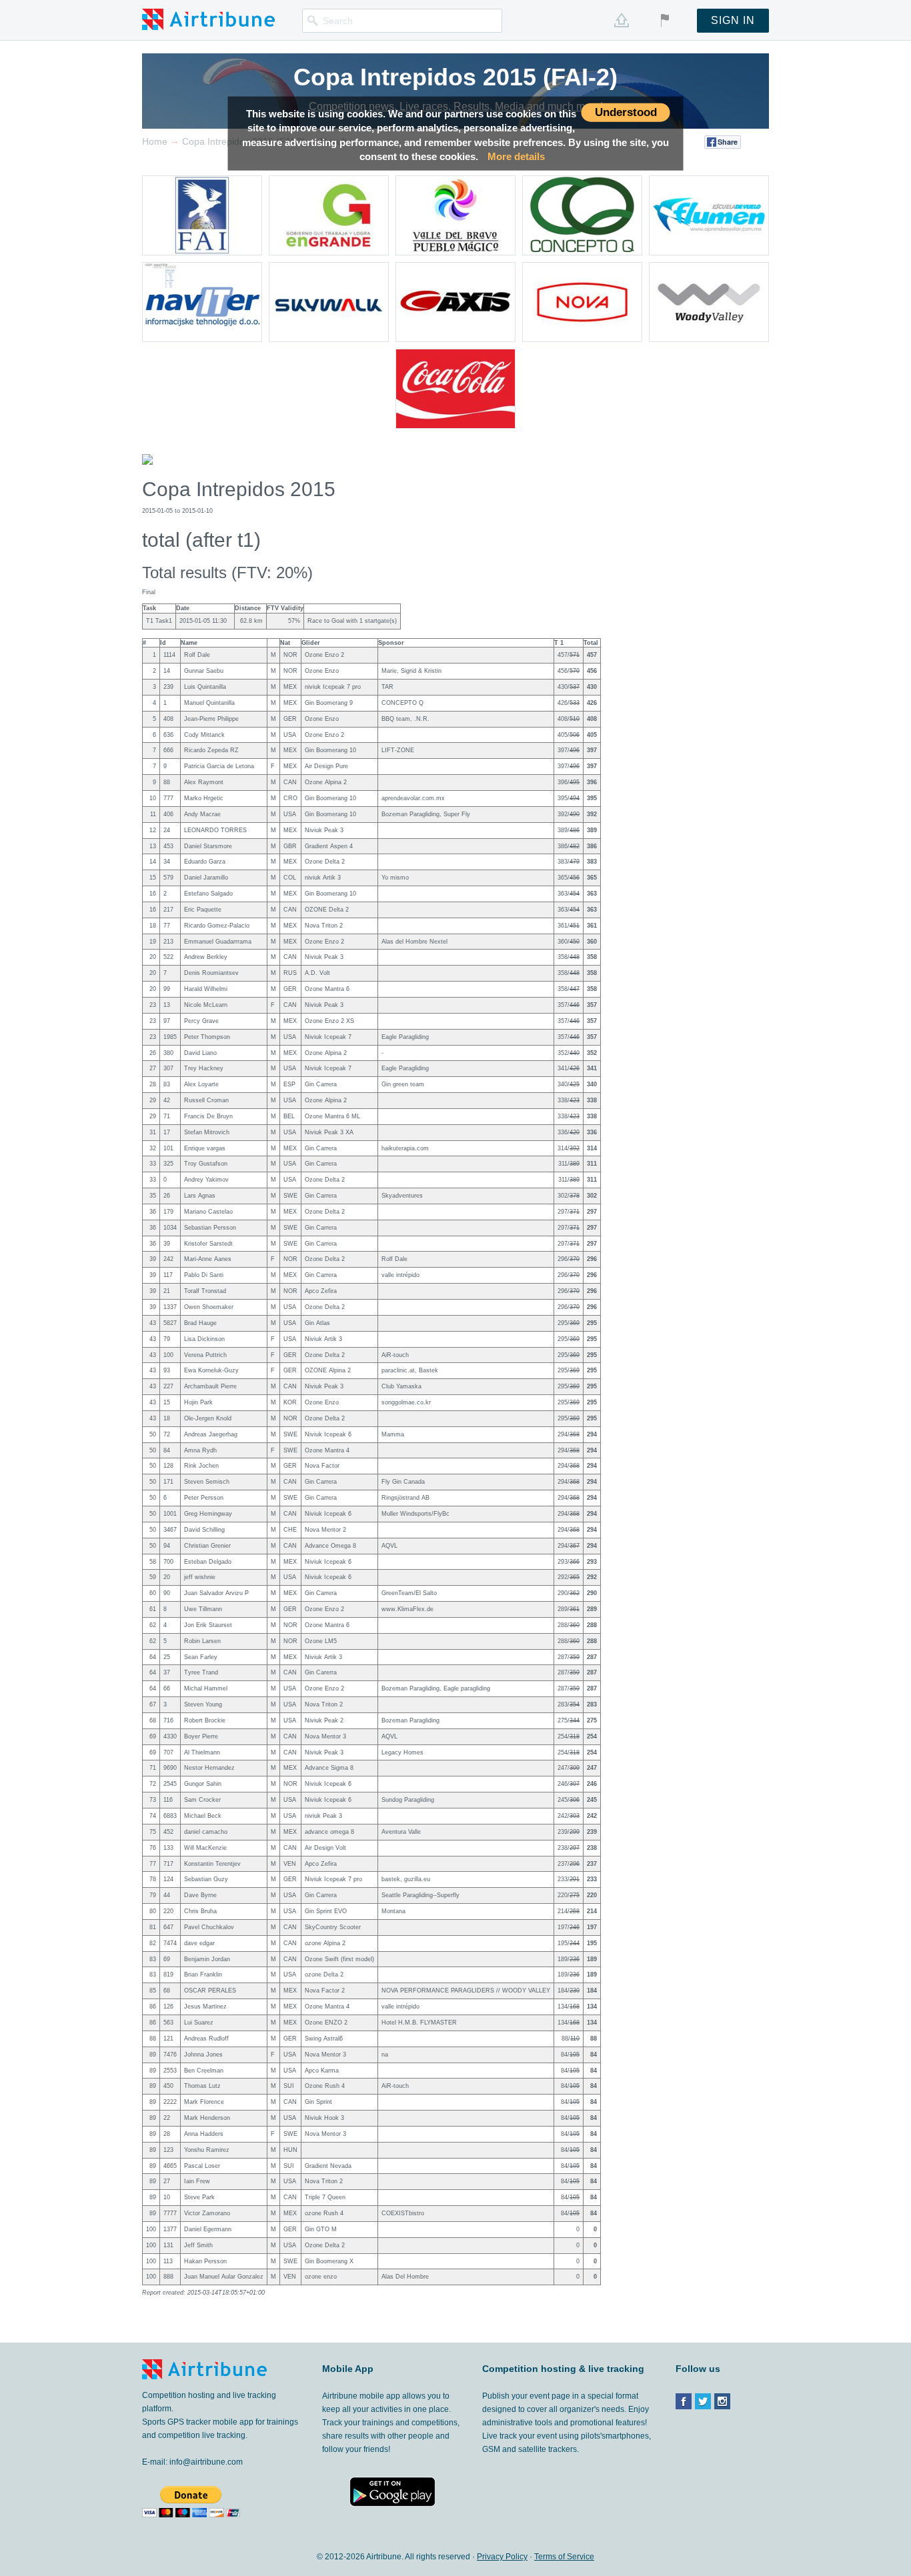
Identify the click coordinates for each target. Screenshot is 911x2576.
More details (516, 156)
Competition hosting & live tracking (563, 2369)
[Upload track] (622, 20)
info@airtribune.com (206, 2462)
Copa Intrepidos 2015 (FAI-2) (455, 77)
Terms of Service (564, 2557)
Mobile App (348, 2369)
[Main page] (208, 19)
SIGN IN (733, 20)
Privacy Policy (502, 2557)
